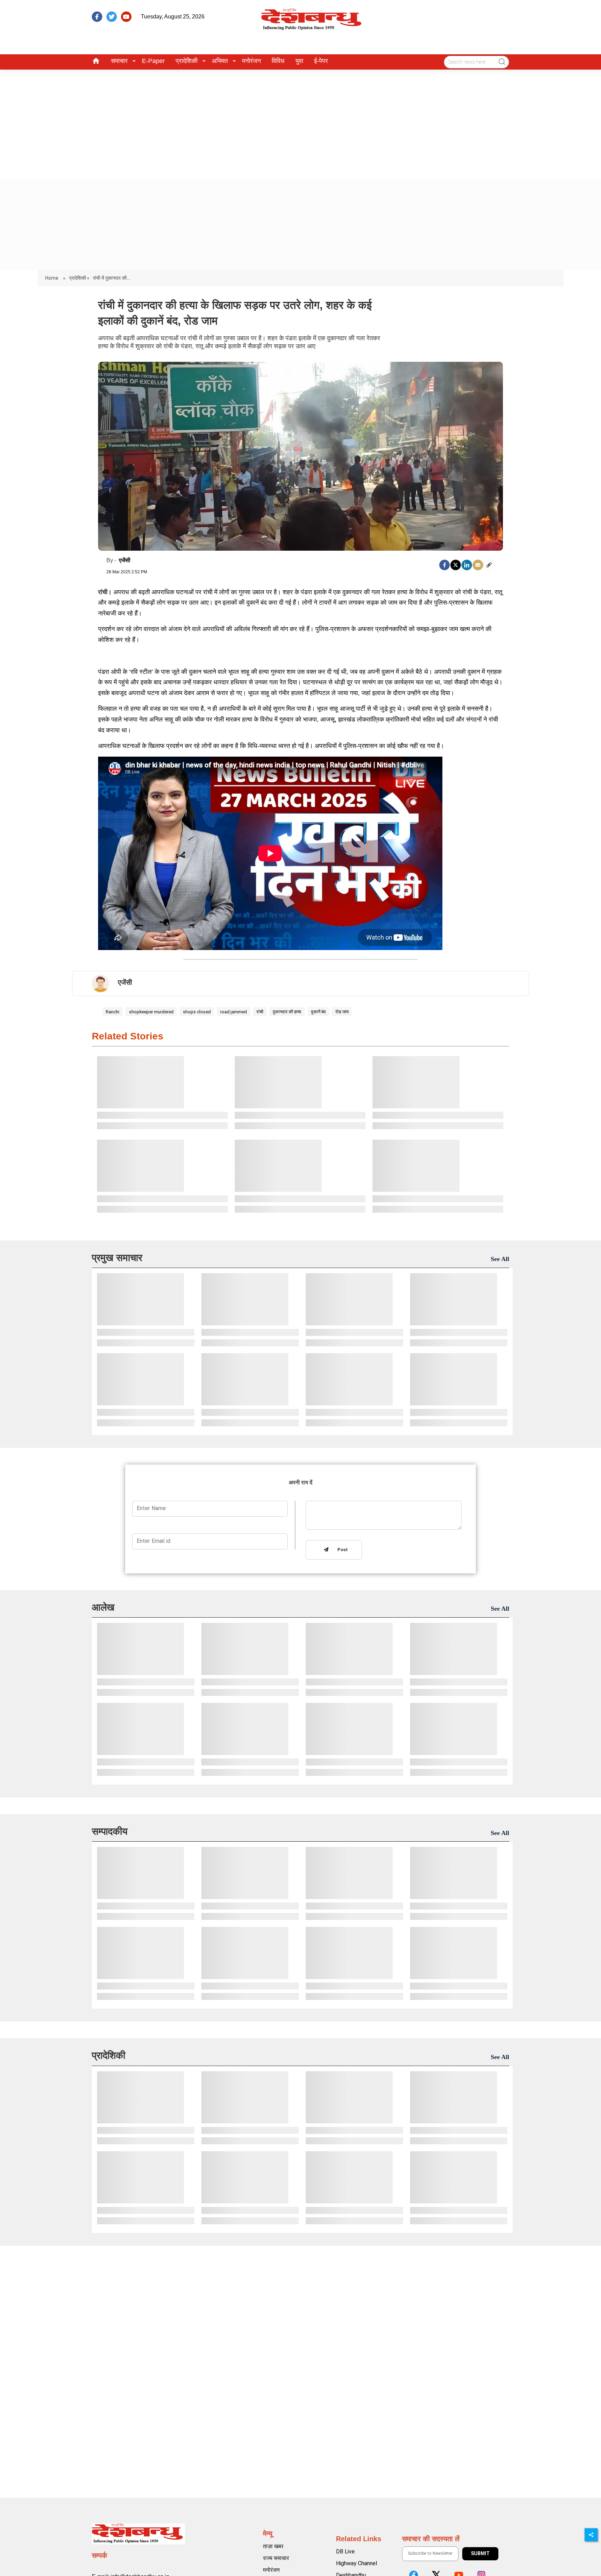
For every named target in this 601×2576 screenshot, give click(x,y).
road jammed (234, 1012)
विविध (278, 61)
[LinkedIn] (467, 565)
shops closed (197, 1012)
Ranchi (113, 1012)
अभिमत (220, 61)
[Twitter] (456, 565)
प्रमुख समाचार (117, 1258)
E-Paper (153, 61)
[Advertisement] (300, 122)
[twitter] (112, 17)
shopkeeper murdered (151, 1012)
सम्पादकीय (110, 1831)
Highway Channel (356, 2563)
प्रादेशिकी (187, 61)
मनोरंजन (251, 61)
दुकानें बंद (318, 1012)
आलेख (103, 1607)
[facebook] (97, 17)
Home (52, 278)
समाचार (119, 61)
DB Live (345, 2551)
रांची (260, 1012)
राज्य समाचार (276, 2558)
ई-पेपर (321, 61)
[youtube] (126, 17)
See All (500, 1259)
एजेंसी (125, 560)
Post (341, 1550)
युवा (299, 61)
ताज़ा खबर (273, 2546)
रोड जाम (342, 1012)
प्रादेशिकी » (79, 278)
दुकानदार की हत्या (287, 1012)
